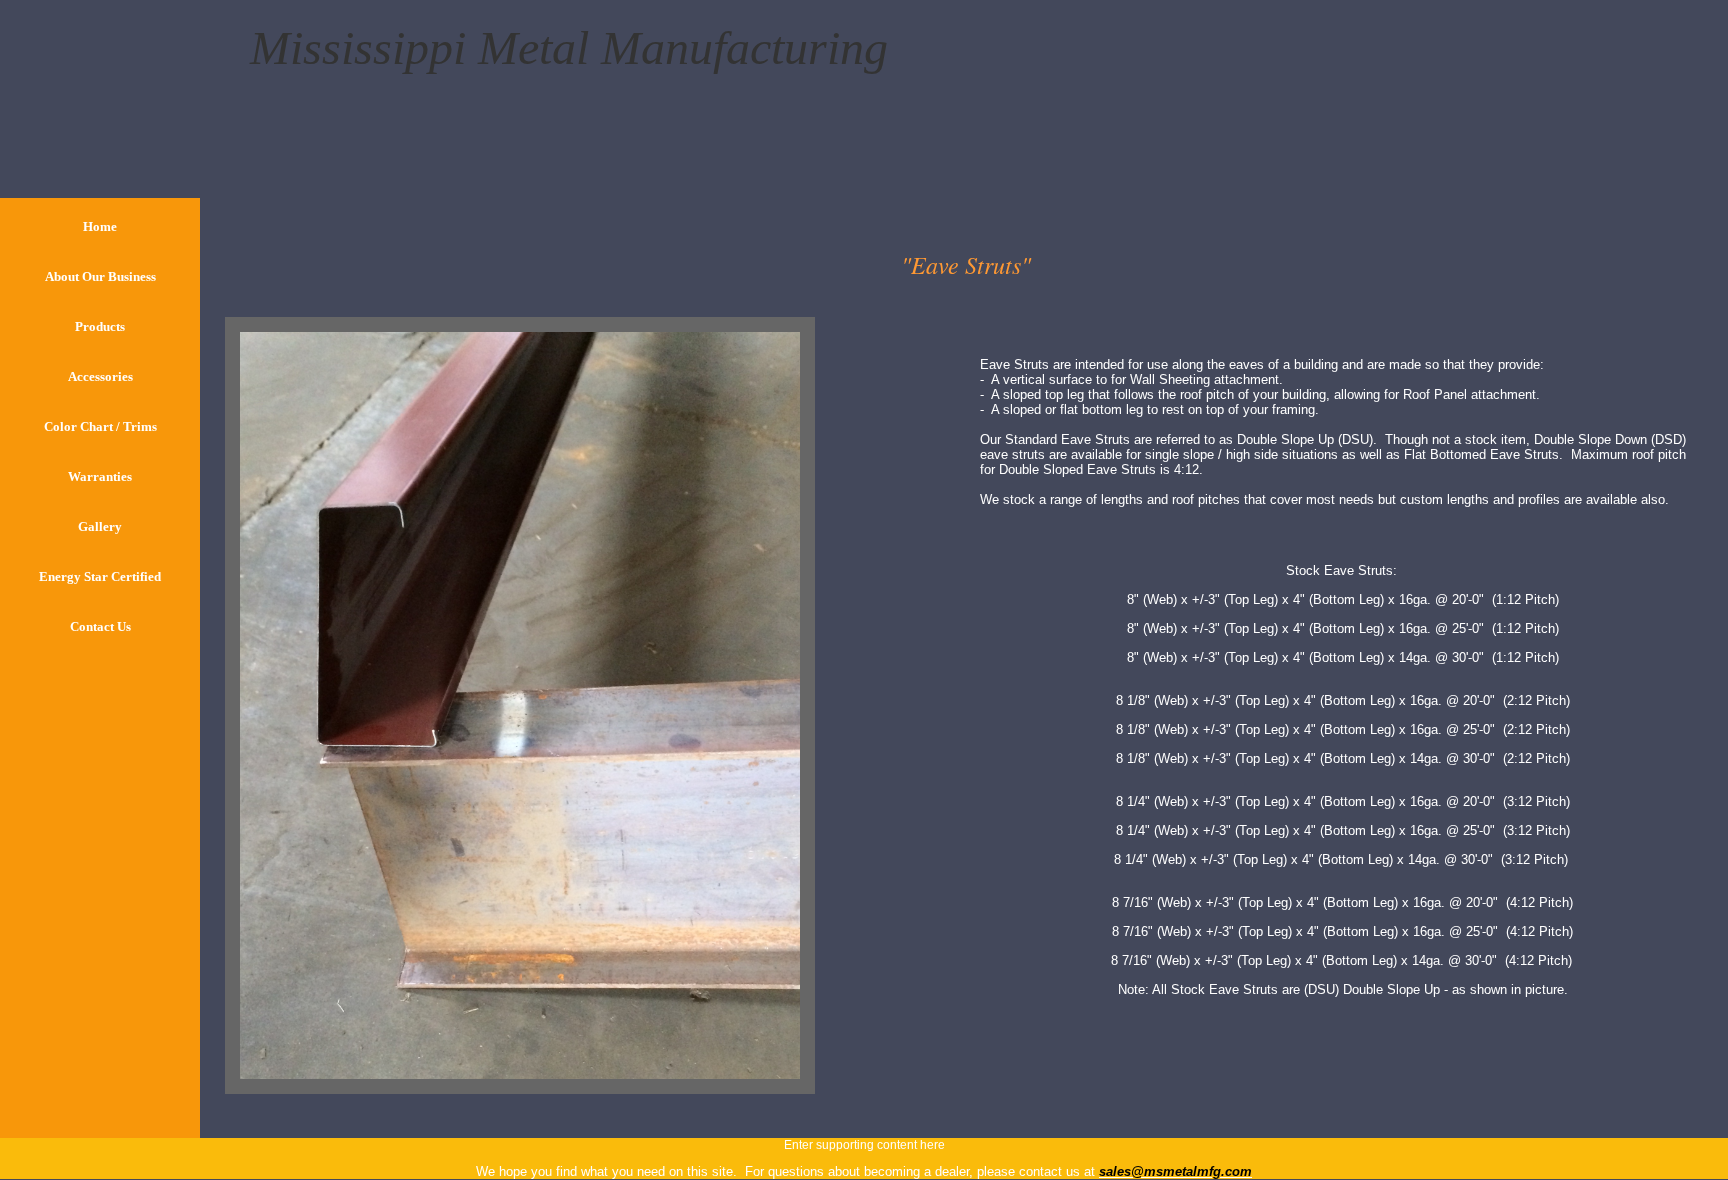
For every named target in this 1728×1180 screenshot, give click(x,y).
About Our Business (100, 276)
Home (100, 226)
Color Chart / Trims (100, 426)
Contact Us (100, 626)
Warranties (100, 476)
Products (100, 326)
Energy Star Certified (100, 576)
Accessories (100, 376)
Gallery (100, 526)
